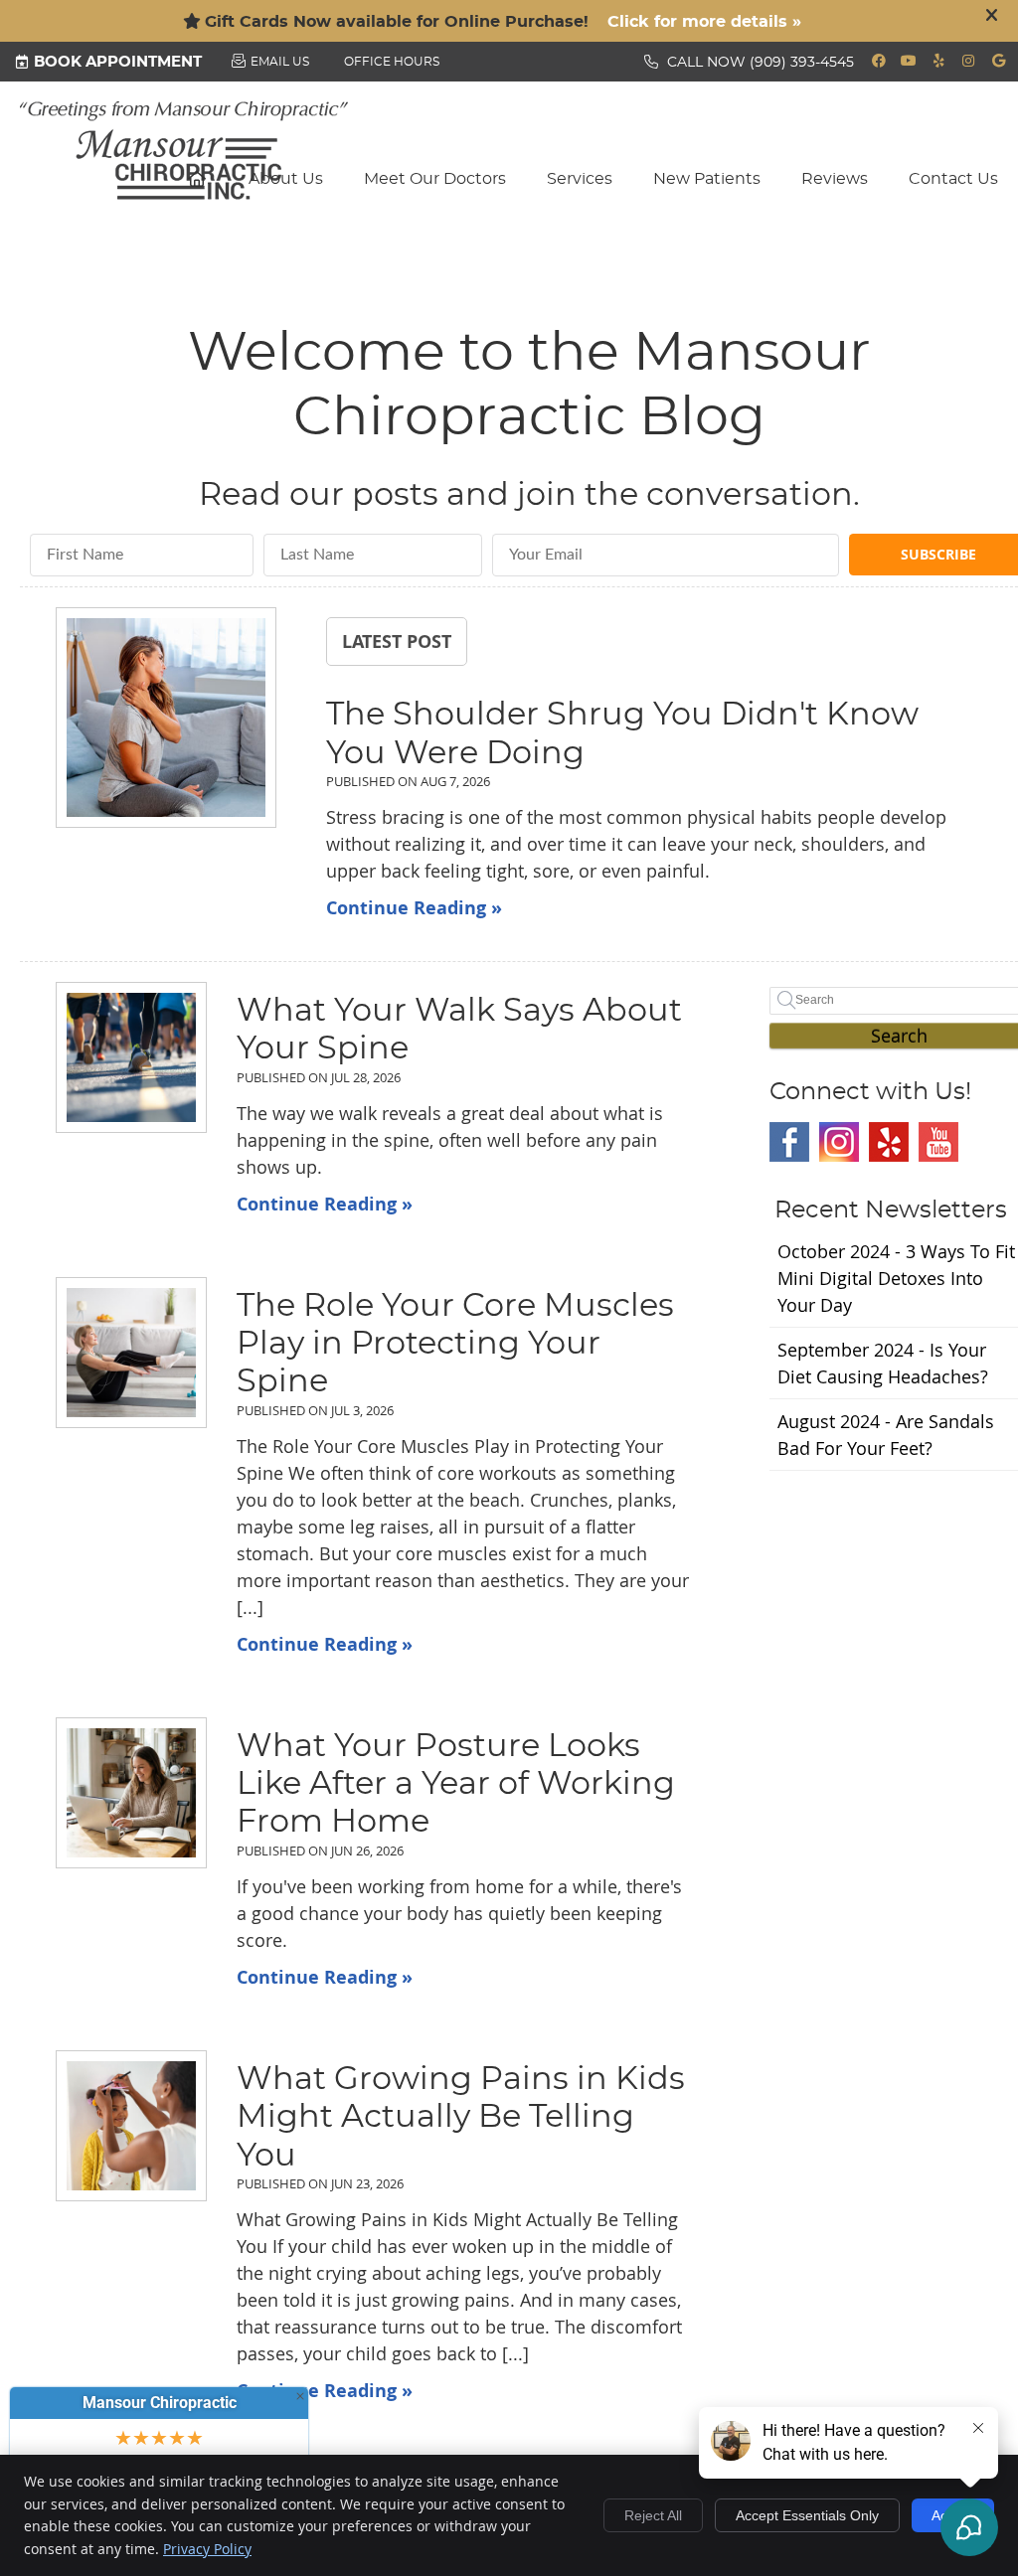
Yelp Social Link (889, 1142)
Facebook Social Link (789, 1142)
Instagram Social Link (839, 1142)
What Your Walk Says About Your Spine (459, 1030)
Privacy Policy (207, 2549)
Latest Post (397, 641)
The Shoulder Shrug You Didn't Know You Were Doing (622, 733)
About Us (286, 179)
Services (580, 179)
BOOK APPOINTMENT (118, 62)
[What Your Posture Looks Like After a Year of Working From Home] (131, 1793)
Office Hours (392, 62)
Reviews (835, 179)
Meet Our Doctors (435, 179)
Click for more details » (704, 22)
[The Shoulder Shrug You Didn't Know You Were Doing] (166, 721)
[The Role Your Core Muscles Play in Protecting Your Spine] (131, 1353)
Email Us (280, 62)
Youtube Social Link (938, 1142)
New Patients (707, 179)
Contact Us (953, 179)
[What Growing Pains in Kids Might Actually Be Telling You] (131, 2126)
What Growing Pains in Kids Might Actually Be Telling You (461, 2117)
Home (198, 178)
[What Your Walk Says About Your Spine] (131, 1057)
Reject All (653, 2515)
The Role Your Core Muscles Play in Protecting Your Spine (455, 1344)
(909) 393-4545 (802, 63)
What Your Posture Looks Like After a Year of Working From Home (456, 1784)
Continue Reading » (414, 908)
